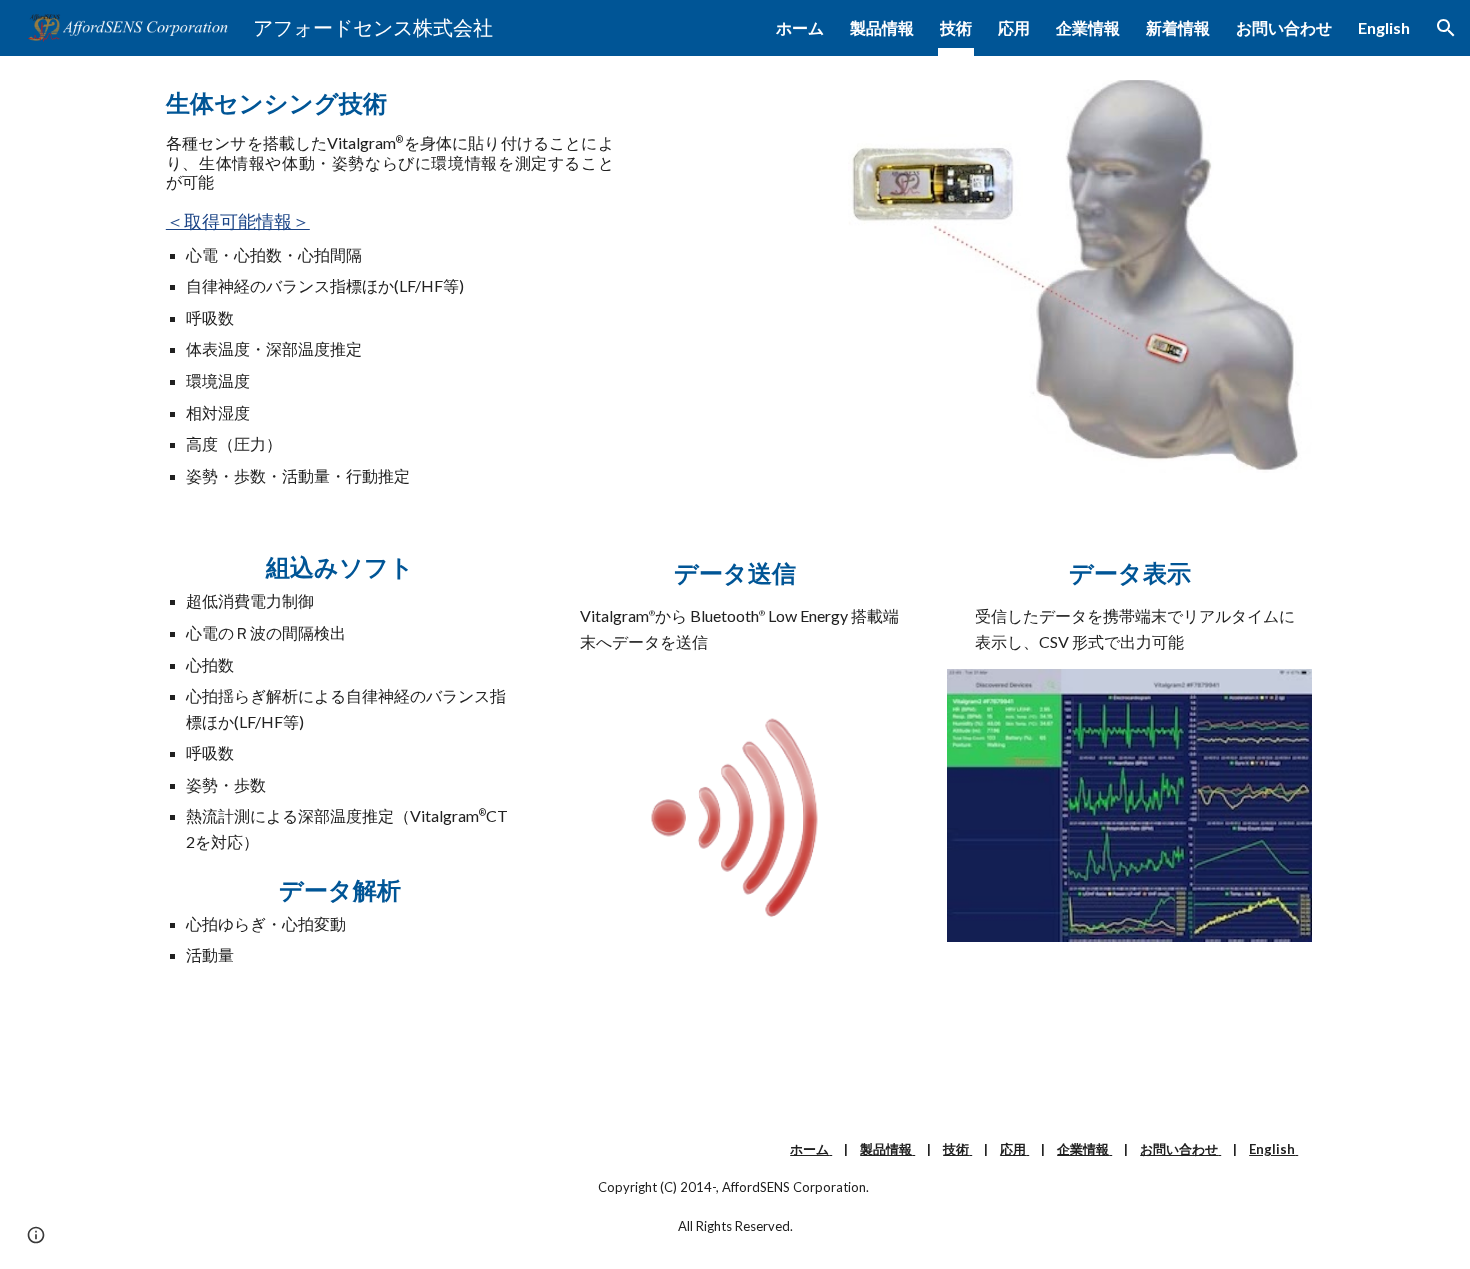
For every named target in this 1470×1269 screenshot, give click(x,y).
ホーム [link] (800, 27)
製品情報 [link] (882, 27)
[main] (390, 288)
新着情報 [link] (1178, 27)
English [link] (1384, 27)
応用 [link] (1014, 27)
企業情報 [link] (1088, 27)
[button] (1446, 28)
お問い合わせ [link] (1284, 27)
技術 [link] (956, 27)
